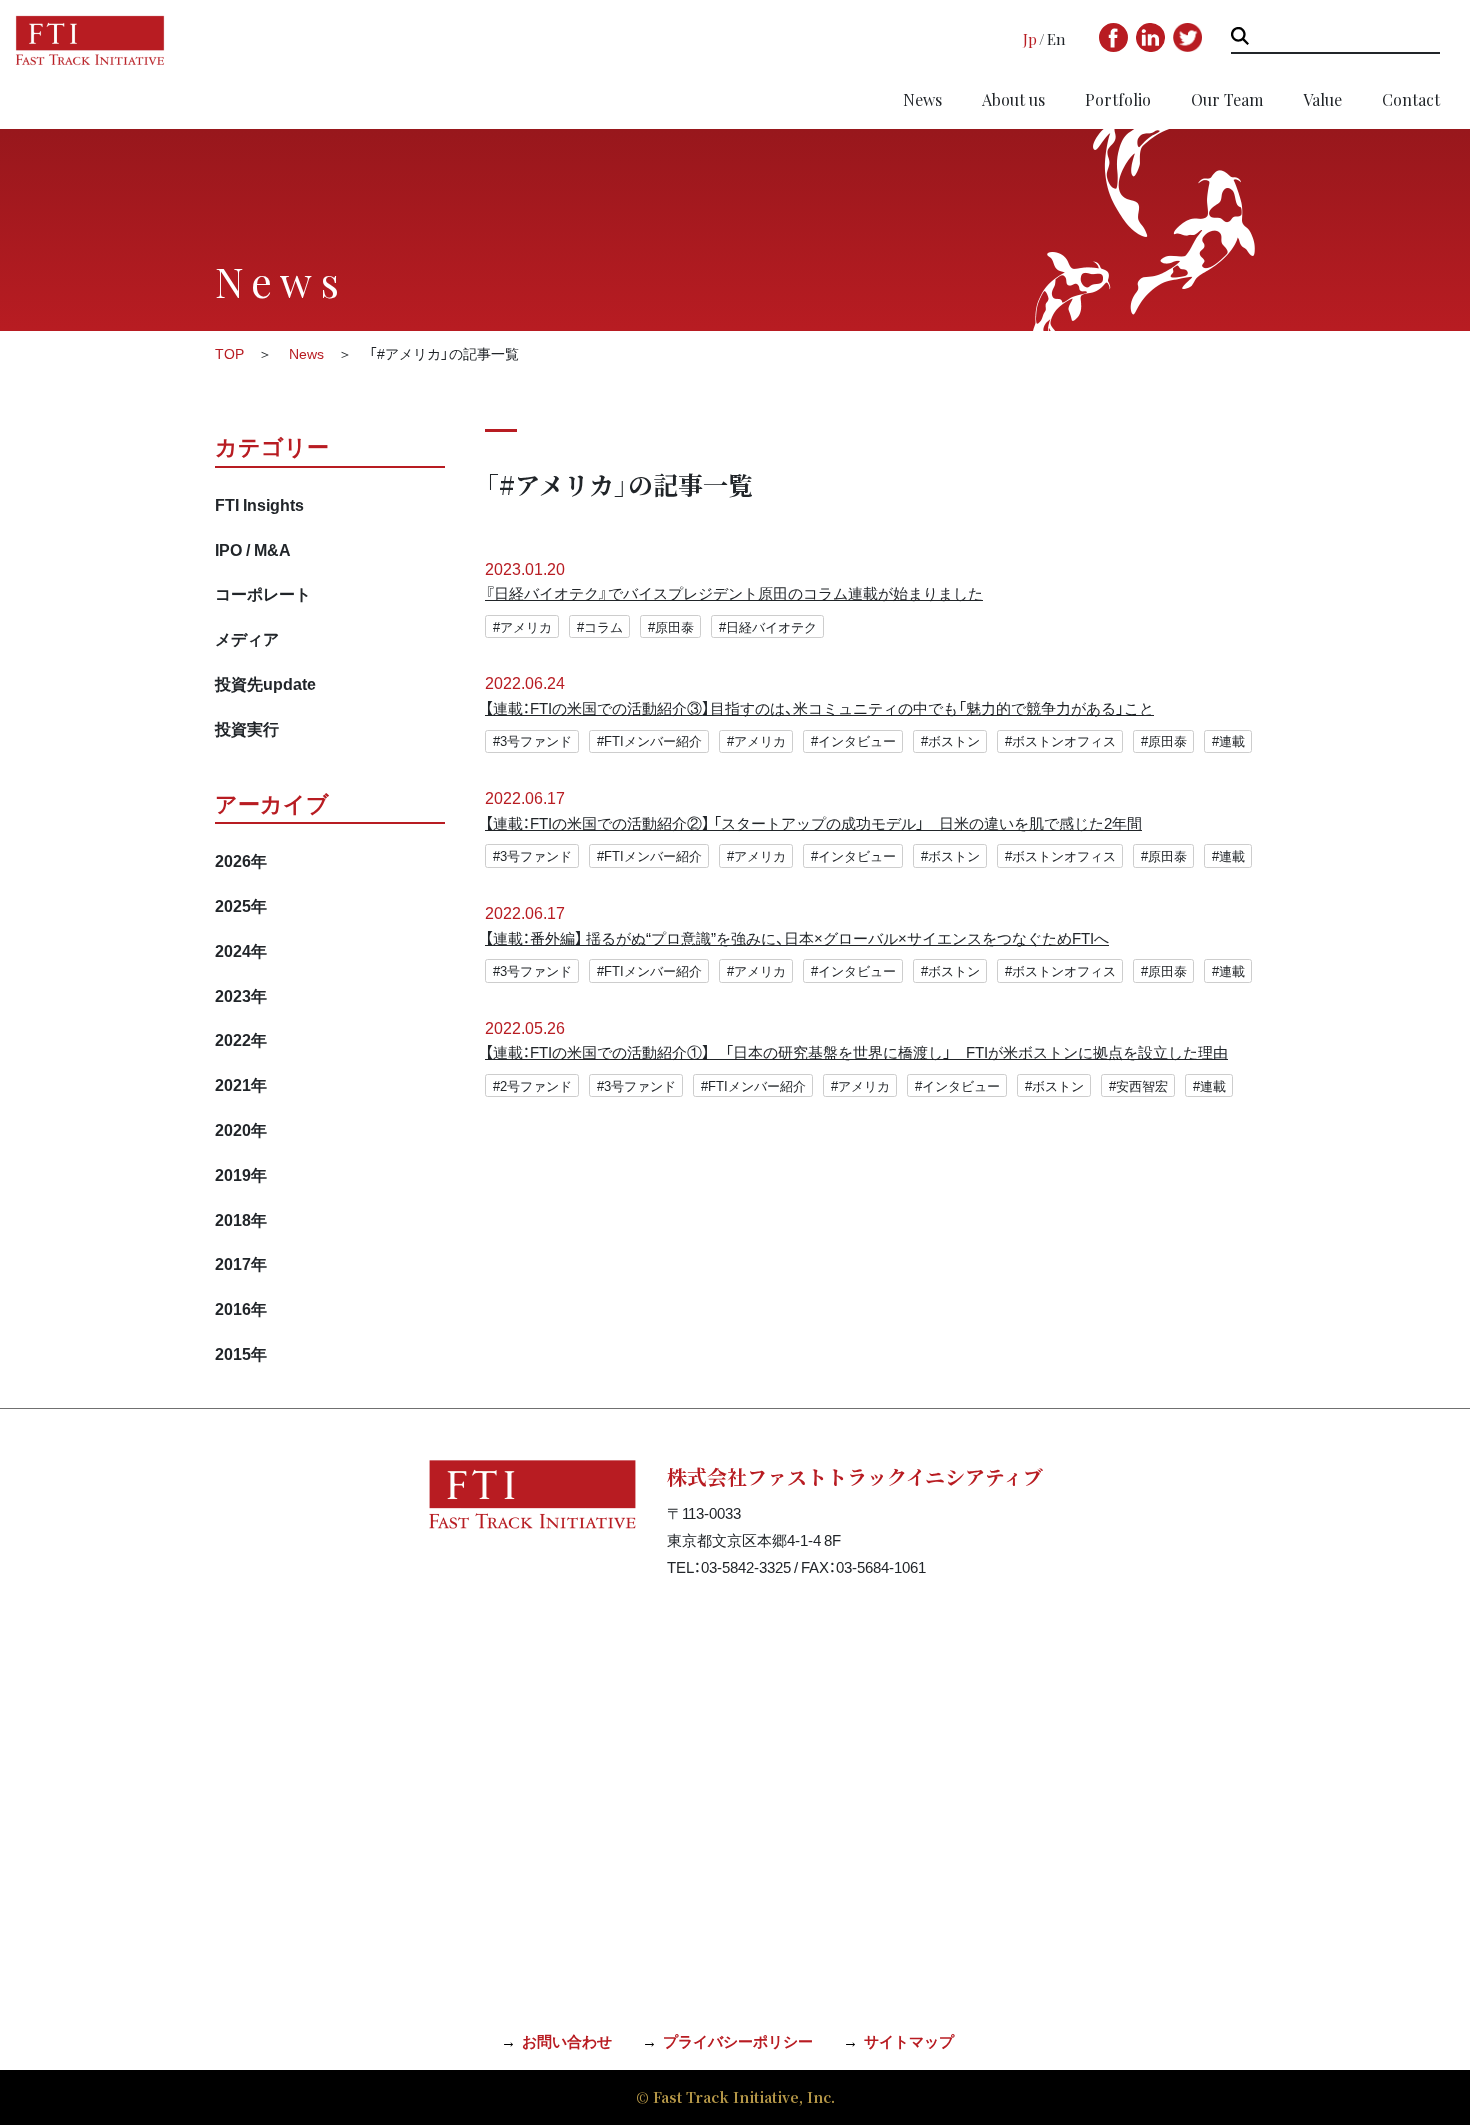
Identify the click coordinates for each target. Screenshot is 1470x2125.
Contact (1411, 99)
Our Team (1227, 99)
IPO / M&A (253, 549)
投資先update (265, 683)
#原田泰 (671, 626)
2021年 (241, 1084)
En (1056, 38)
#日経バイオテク (768, 626)
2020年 (241, 1129)
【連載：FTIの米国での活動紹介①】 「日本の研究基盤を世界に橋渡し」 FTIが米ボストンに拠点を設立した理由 (856, 1052)
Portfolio (1118, 99)
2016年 (241, 1308)
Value (1322, 99)
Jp (1030, 38)
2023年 (241, 995)
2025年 (241, 905)
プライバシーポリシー (738, 2041)
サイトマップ (909, 2041)
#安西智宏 (1138, 1085)
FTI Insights (259, 504)
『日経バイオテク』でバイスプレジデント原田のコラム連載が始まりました (734, 593)
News (922, 99)
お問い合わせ (567, 2041)
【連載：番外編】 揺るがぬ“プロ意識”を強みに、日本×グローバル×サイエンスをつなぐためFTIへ (797, 938)
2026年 (241, 860)
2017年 (241, 1263)
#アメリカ (522, 626)
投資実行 (247, 728)
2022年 (241, 1039)
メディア (247, 638)
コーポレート (263, 593)
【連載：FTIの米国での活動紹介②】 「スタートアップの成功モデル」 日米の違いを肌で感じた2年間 (813, 823)
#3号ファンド (532, 740)
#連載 (1228, 740)
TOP (229, 353)
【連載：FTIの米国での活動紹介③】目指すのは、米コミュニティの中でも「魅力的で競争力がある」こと (819, 708)
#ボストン (950, 740)
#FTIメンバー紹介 (649, 740)
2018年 (241, 1219)
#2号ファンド (532, 1085)
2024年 (241, 950)
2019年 (241, 1174)
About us (1013, 99)
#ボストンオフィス (1060, 740)
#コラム (600, 626)
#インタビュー (853, 740)
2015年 (241, 1353)
